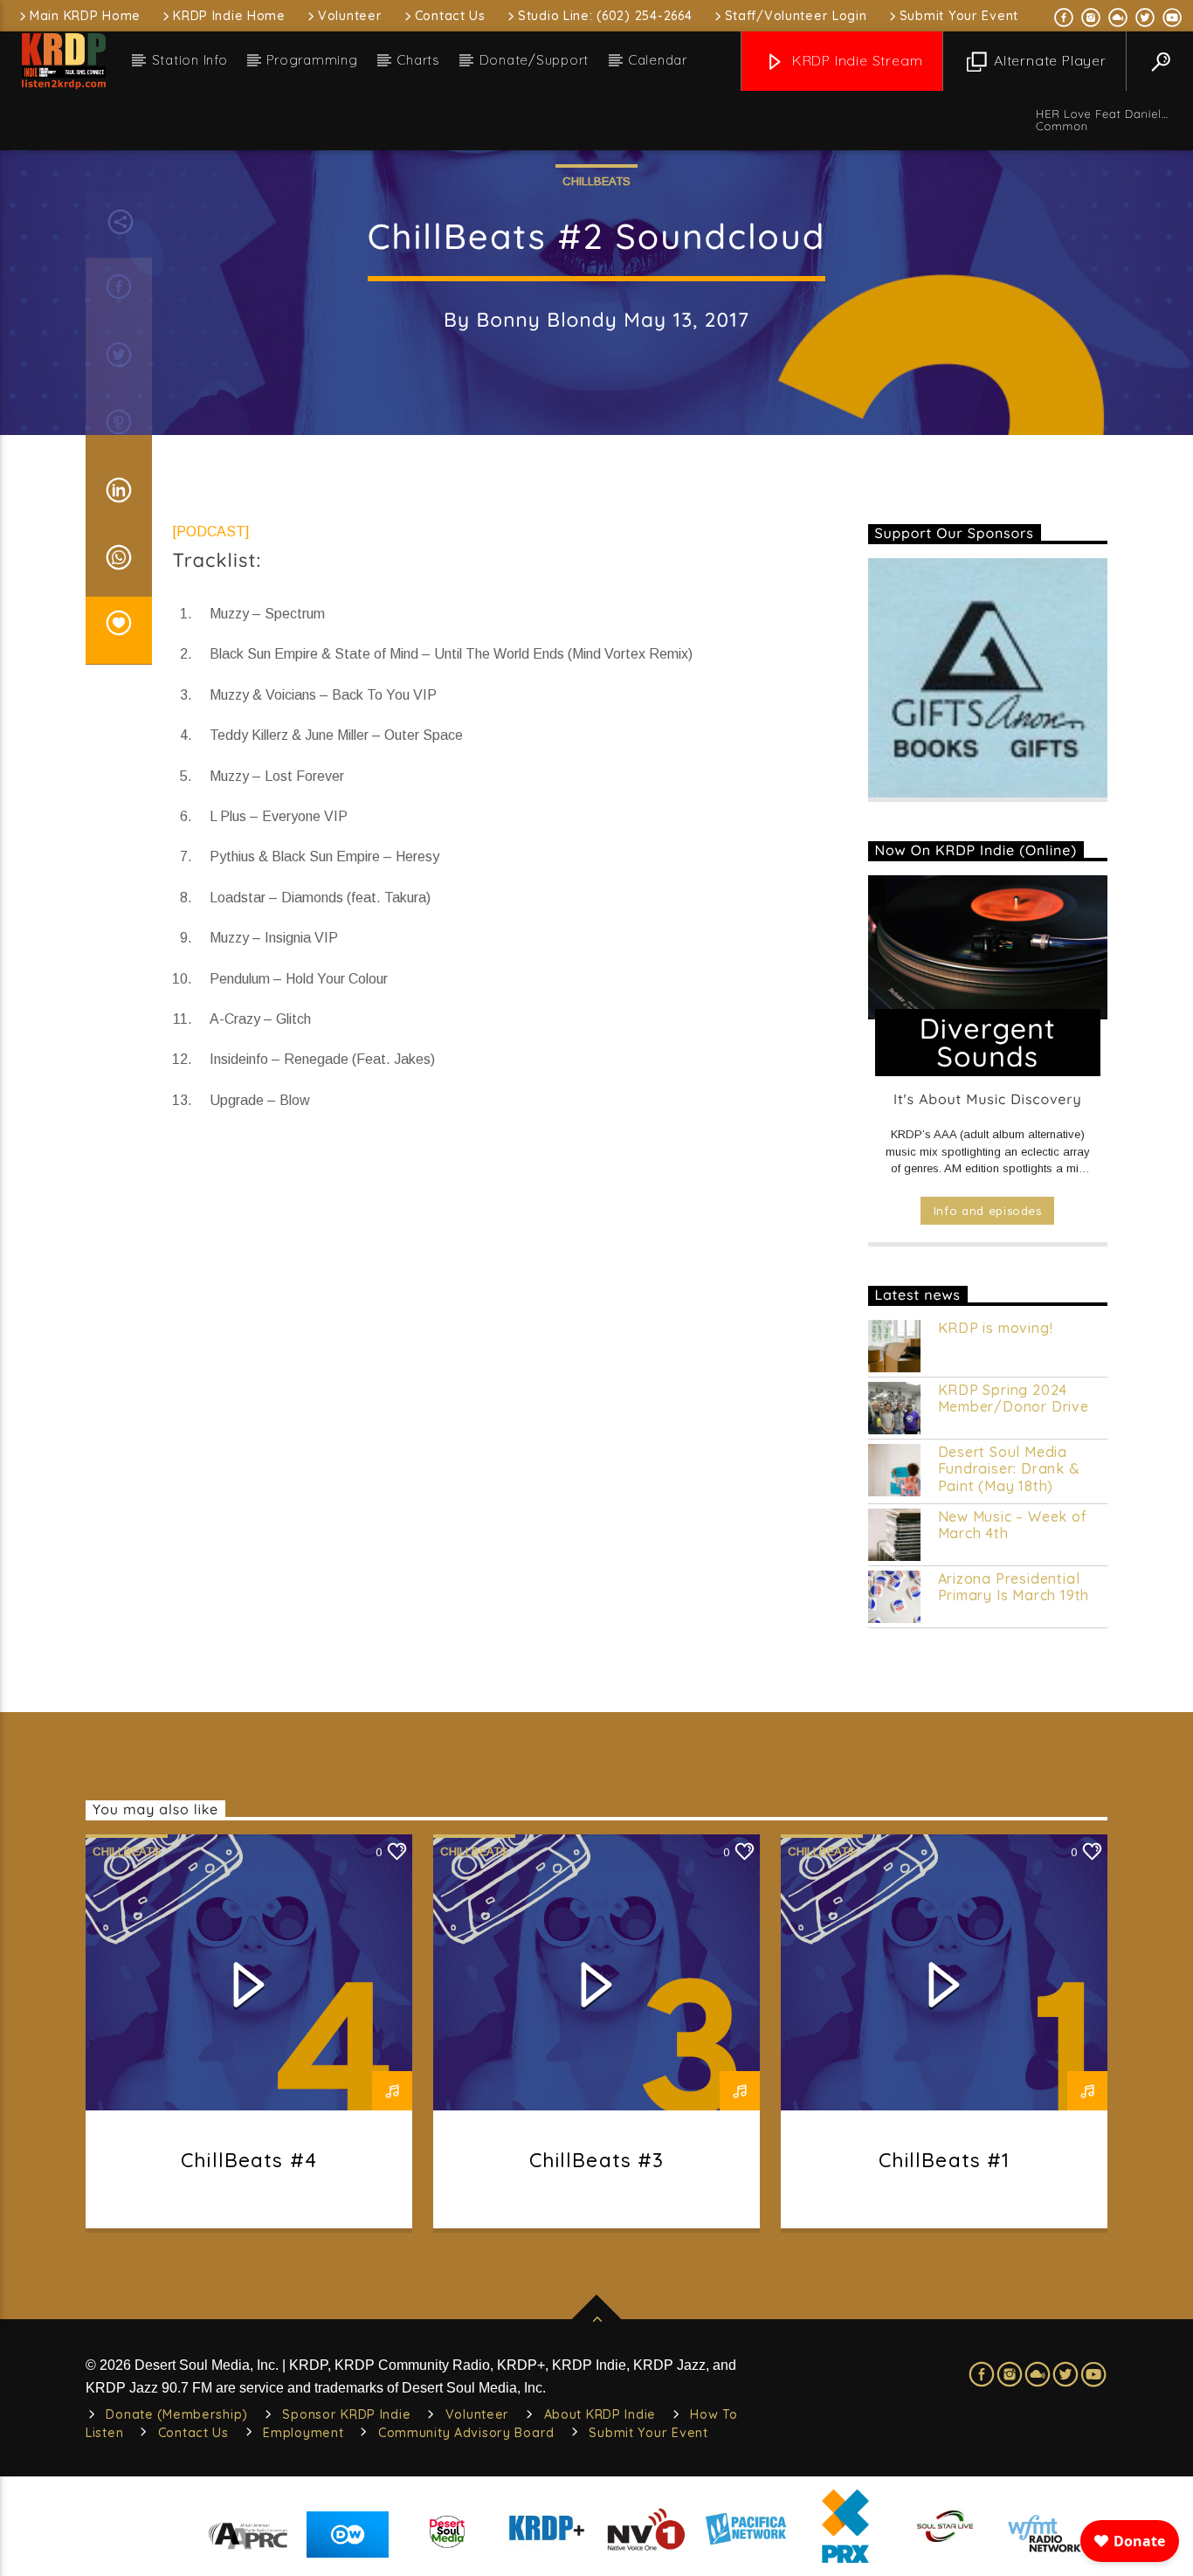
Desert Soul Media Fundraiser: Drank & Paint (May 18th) (1009, 1469)
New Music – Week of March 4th (1013, 1525)
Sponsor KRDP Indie (346, 2414)
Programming (312, 60)
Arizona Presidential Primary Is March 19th (1014, 1587)
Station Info (190, 60)
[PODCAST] (211, 532)
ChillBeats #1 (945, 2160)
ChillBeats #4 (249, 2160)
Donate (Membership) (177, 2414)
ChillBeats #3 (597, 2160)
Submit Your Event (959, 16)
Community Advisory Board (466, 2433)
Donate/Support (534, 60)
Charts (418, 60)
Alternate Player (1048, 60)
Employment (303, 2433)
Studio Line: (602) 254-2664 (605, 16)
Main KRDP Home (85, 16)
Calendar (658, 60)
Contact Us (450, 16)
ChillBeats (596, 181)
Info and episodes (988, 1211)
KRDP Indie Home (229, 16)
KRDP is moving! (996, 1328)
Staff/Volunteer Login (796, 16)
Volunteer (350, 16)
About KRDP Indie (600, 2414)
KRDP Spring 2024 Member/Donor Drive (1014, 1398)
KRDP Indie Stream (855, 60)
